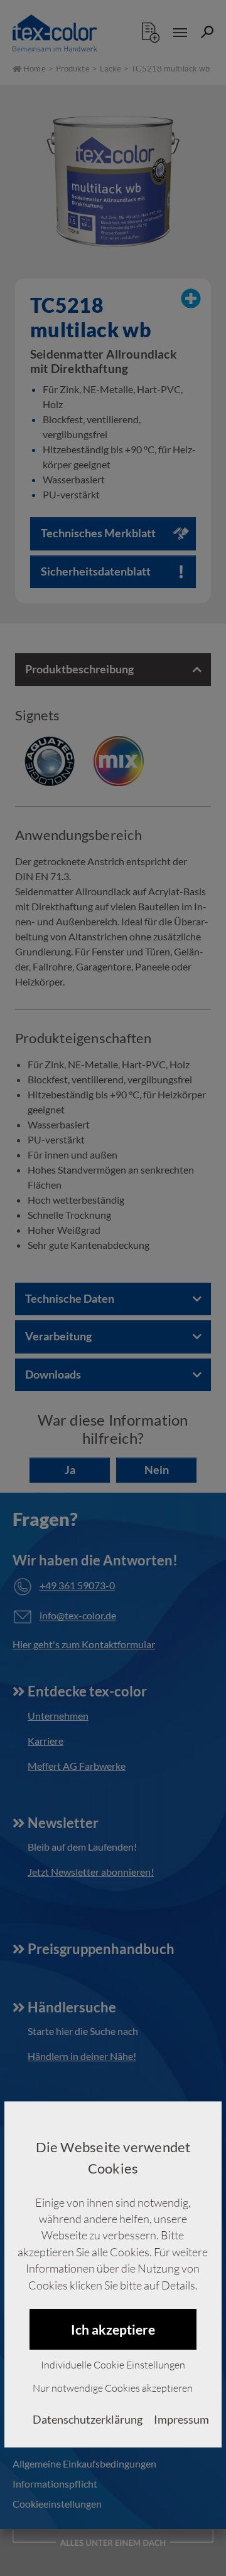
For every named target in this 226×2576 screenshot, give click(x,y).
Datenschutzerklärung (88, 2420)
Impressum (181, 2420)
